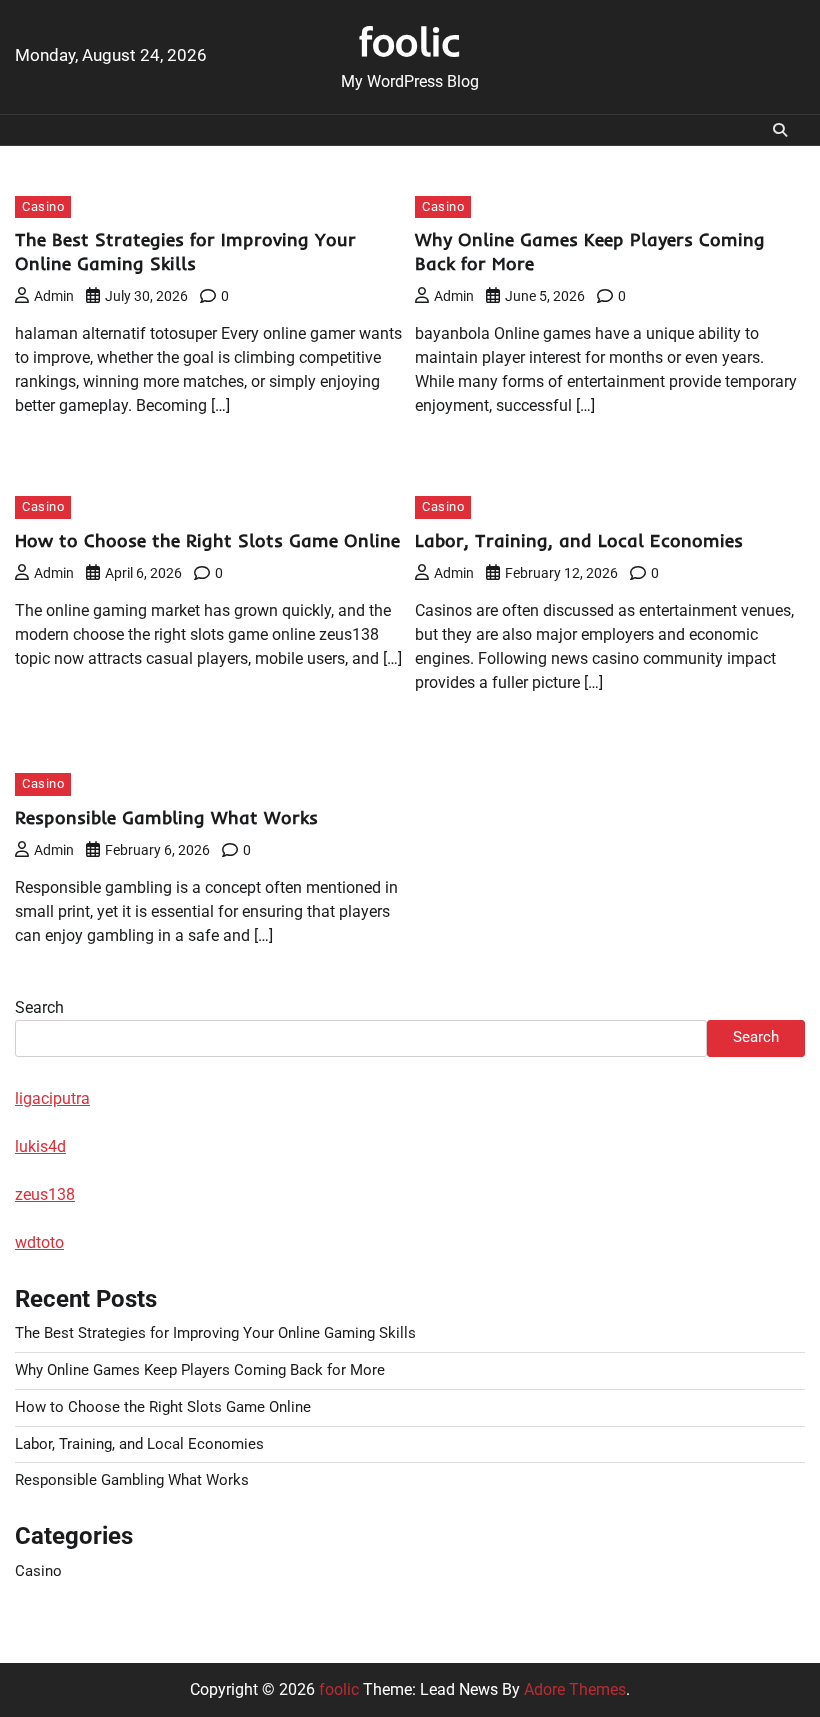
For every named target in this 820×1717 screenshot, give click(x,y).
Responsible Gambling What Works (166, 817)
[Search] (780, 130)
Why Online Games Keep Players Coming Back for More (200, 1370)
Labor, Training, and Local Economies (579, 540)
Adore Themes (575, 1689)
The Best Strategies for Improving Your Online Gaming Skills (185, 251)
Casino (43, 206)
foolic (410, 41)
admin (54, 296)
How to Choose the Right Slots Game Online (207, 540)
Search (39, 1007)
